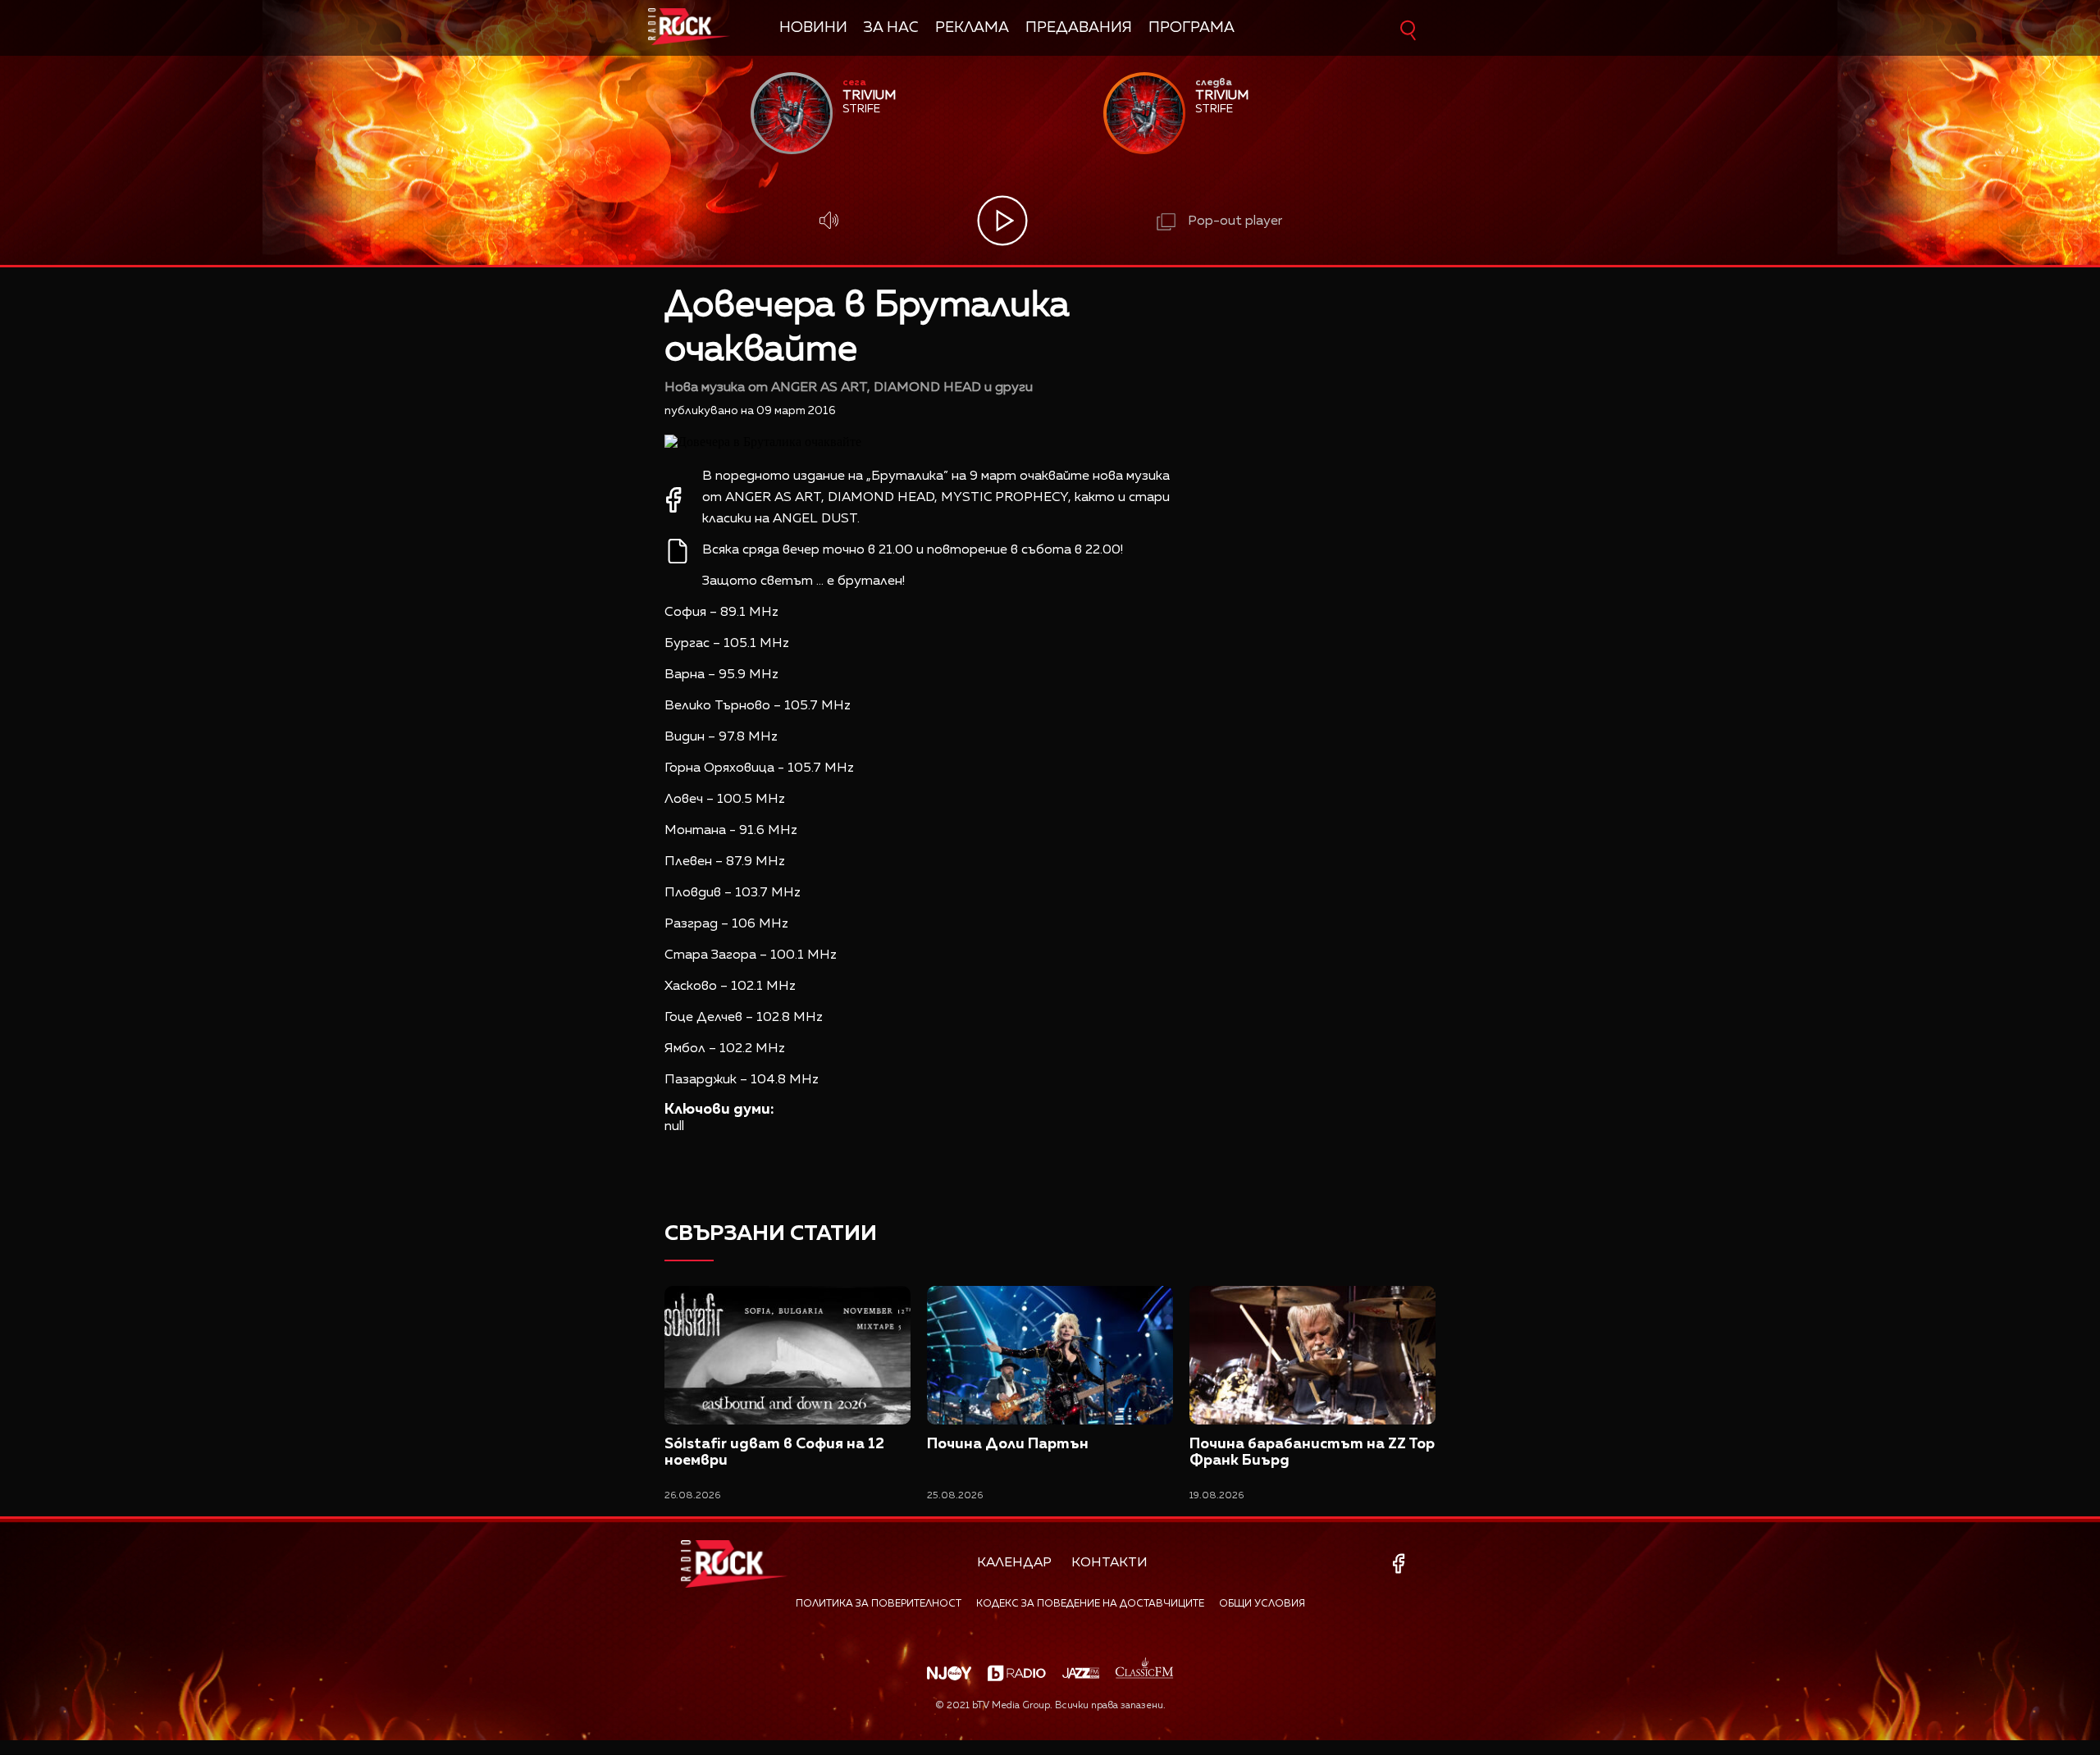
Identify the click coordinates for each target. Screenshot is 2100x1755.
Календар (1014, 1563)
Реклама (972, 28)
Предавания (1079, 28)
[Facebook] (1402, 1564)
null (674, 1127)
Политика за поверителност (879, 1604)
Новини (813, 28)
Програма (1192, 28)
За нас (891, 28)
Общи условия (1262, 1604)
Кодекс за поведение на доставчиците (1090, 1604)
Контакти (1109, 1563)
